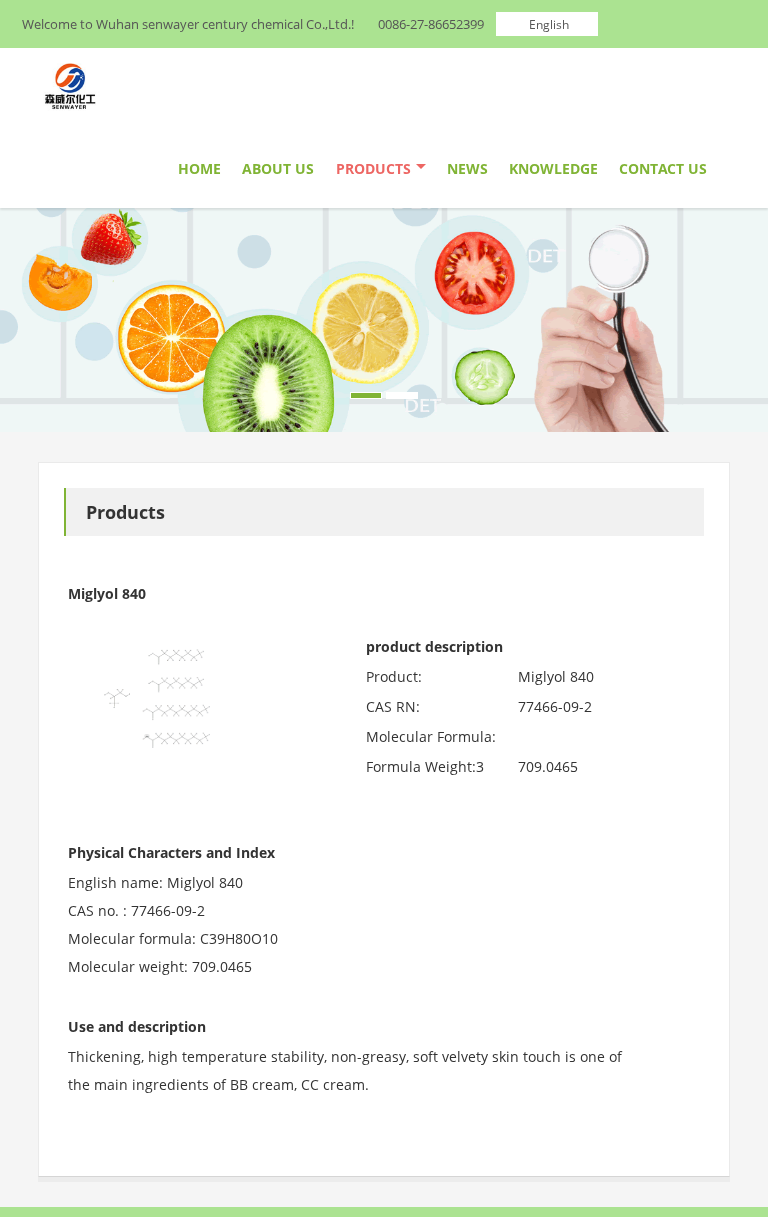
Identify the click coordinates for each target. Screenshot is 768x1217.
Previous (26, 315)
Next (742, 315)
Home (199, 168)
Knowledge (553, 168)
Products (373, 168)
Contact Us (663, 168)
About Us (278, 168)
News (467, 168)
